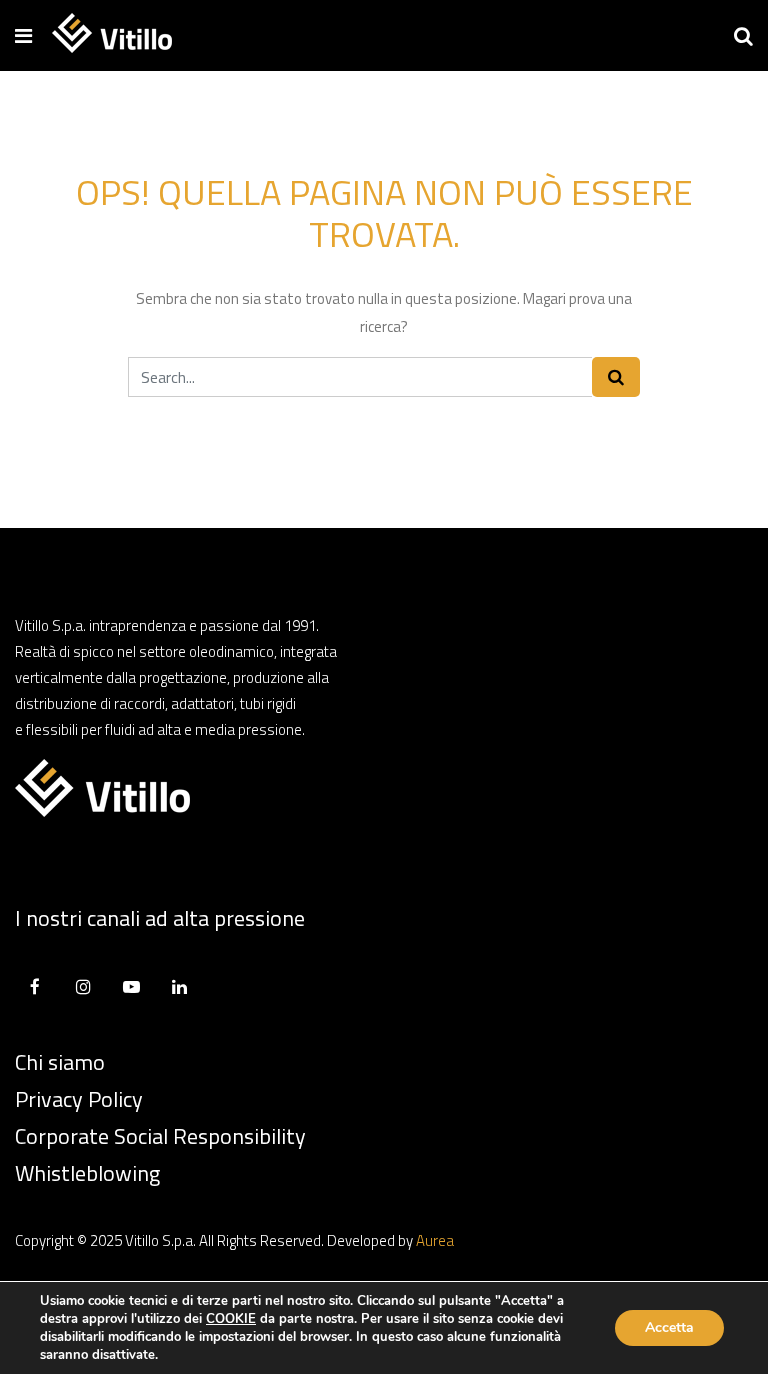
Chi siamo (60, 1062)
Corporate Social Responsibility (160, 1136)
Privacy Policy (79, 1099)
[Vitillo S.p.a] (112, 34)
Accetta (669, 1327)
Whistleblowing (87, 1173)
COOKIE (231, 1319)
